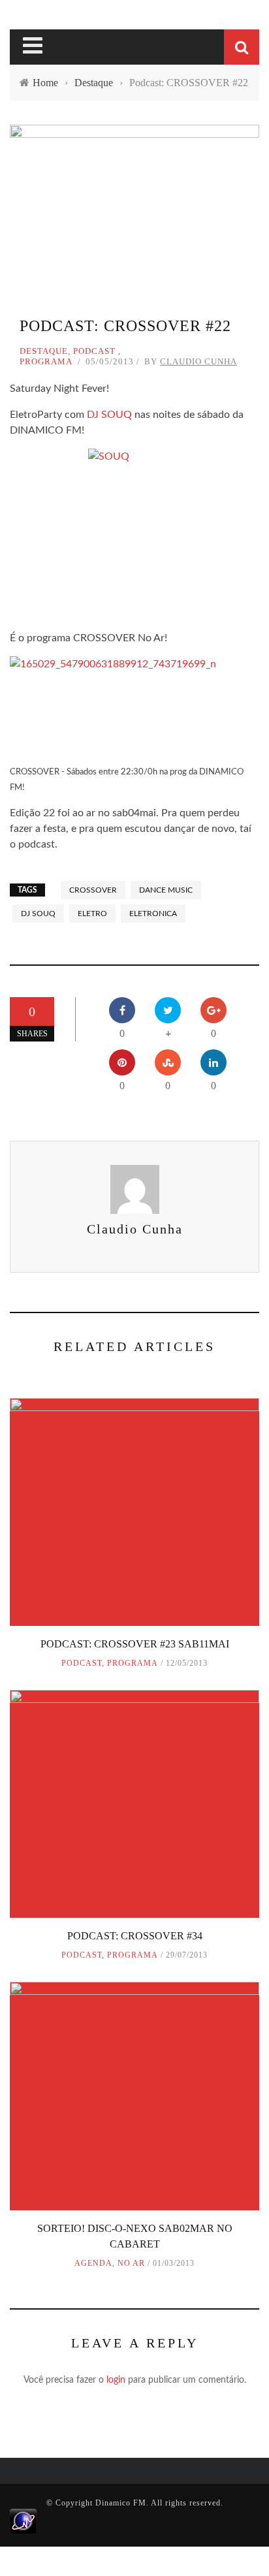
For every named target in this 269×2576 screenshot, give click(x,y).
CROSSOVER (93, 890)
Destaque (44, 351)
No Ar (131, 2263)
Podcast (94, 351)
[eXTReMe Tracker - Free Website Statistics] (23, 2520)
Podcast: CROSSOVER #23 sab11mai (135, 1644)
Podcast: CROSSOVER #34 (135, 1936)
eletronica (153, 914)
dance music (166, 890)
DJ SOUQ (109, 415)
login (116, 2380)
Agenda (93, 2263)
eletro (92, 914)
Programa (46, 361)
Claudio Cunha (198, 361)
